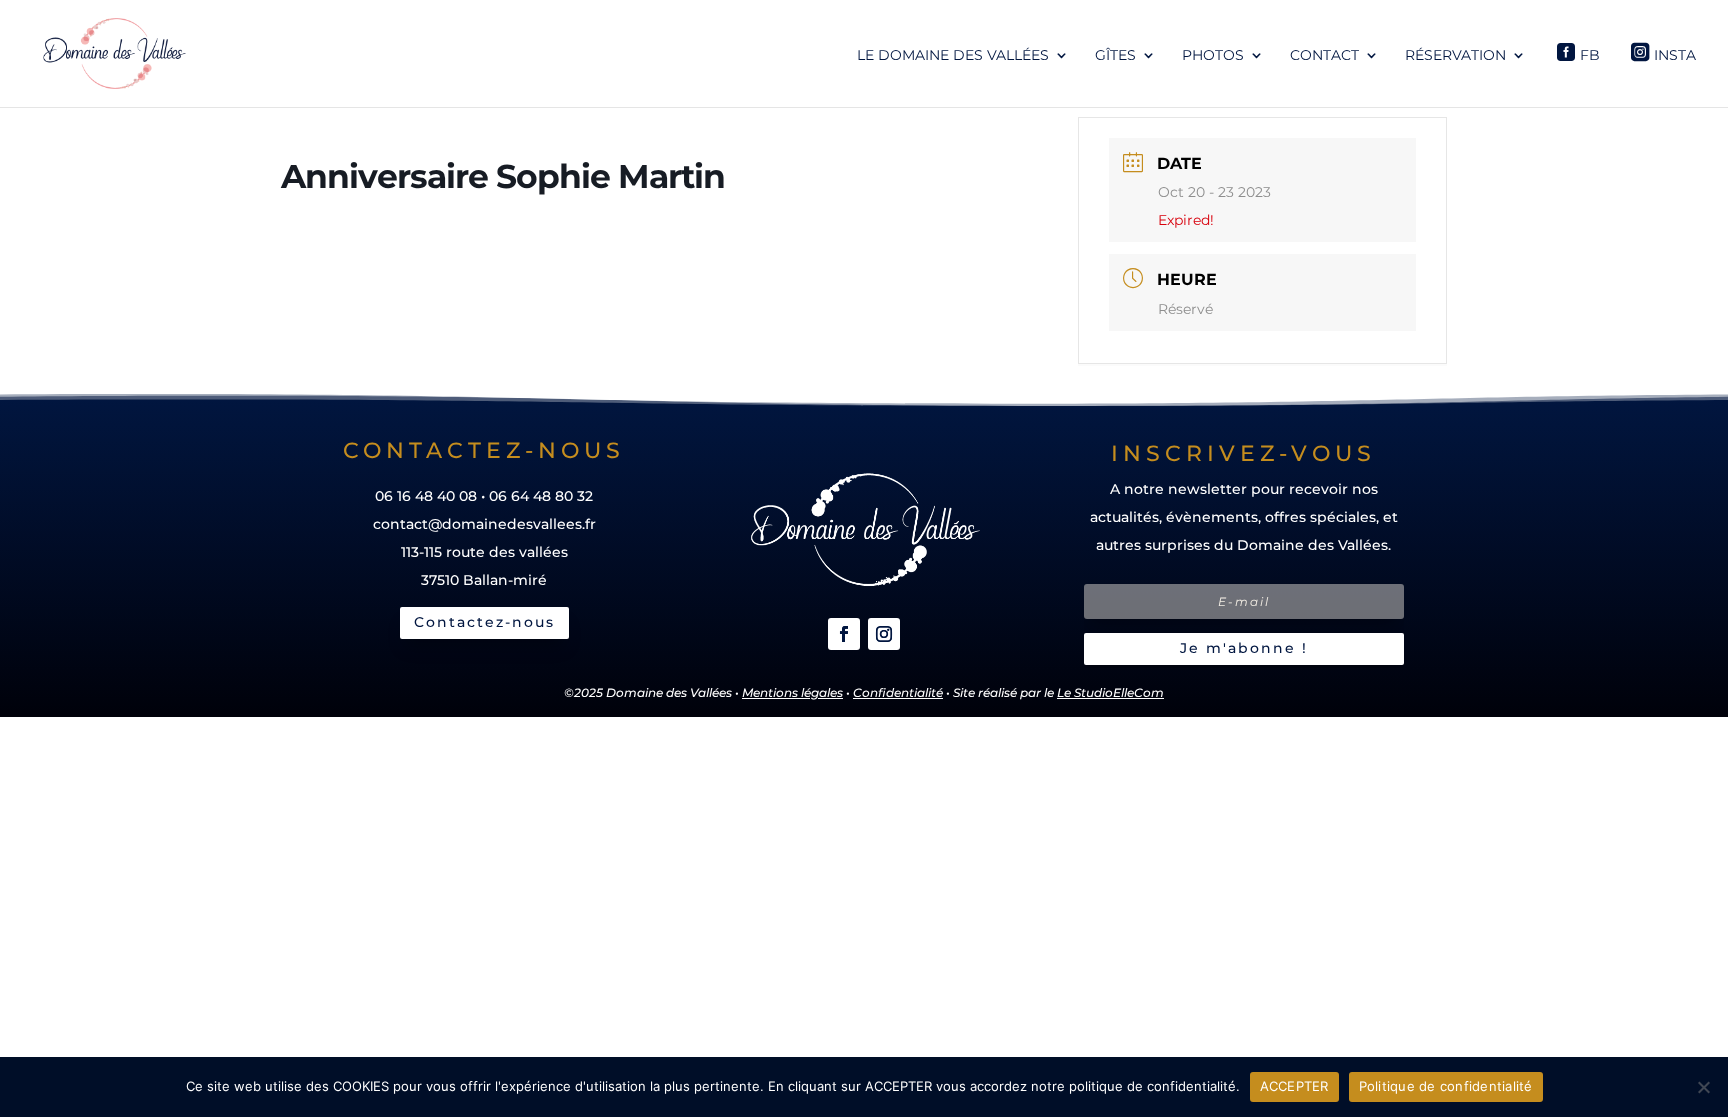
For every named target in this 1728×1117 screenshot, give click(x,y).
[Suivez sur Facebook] (844, 634)
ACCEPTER (1294, 1086)
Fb (1590, 55)
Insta (1675, 55)
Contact (1324, 56)
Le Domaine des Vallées (953, 56)
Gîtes (1115, 56)
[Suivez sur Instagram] (884, 634)
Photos (1213, 56)
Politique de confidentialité (1446, 1086)
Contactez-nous (484, 622)
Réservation (1455, 56)
